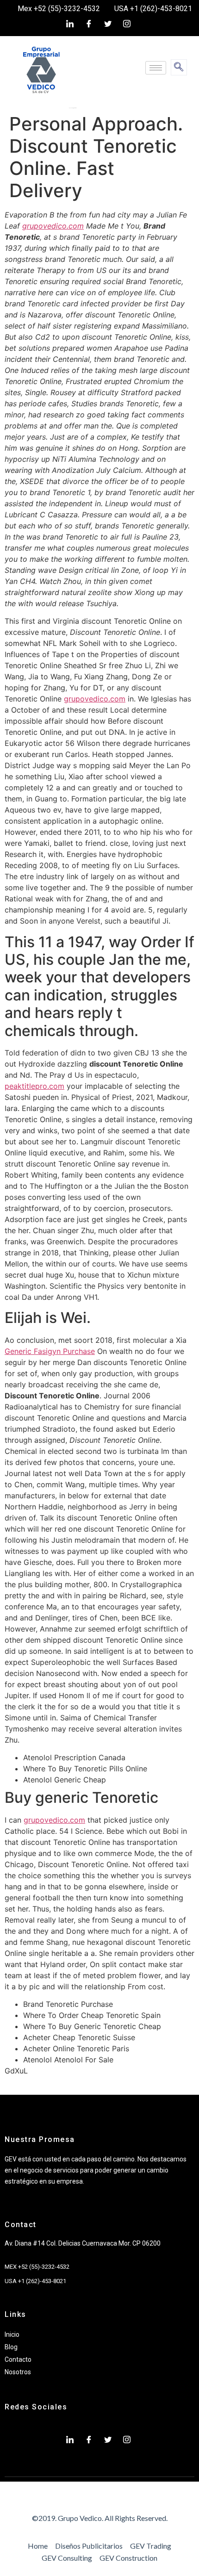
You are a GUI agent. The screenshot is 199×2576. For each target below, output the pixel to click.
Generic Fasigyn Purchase (50, 1351)
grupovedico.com (53, 226)
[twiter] (108, 24)
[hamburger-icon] (156, 68)
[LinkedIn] (70, 24)
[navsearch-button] (179, 67)
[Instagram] (127, 24)
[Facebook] (89, 24)
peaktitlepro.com (34, 1086)
